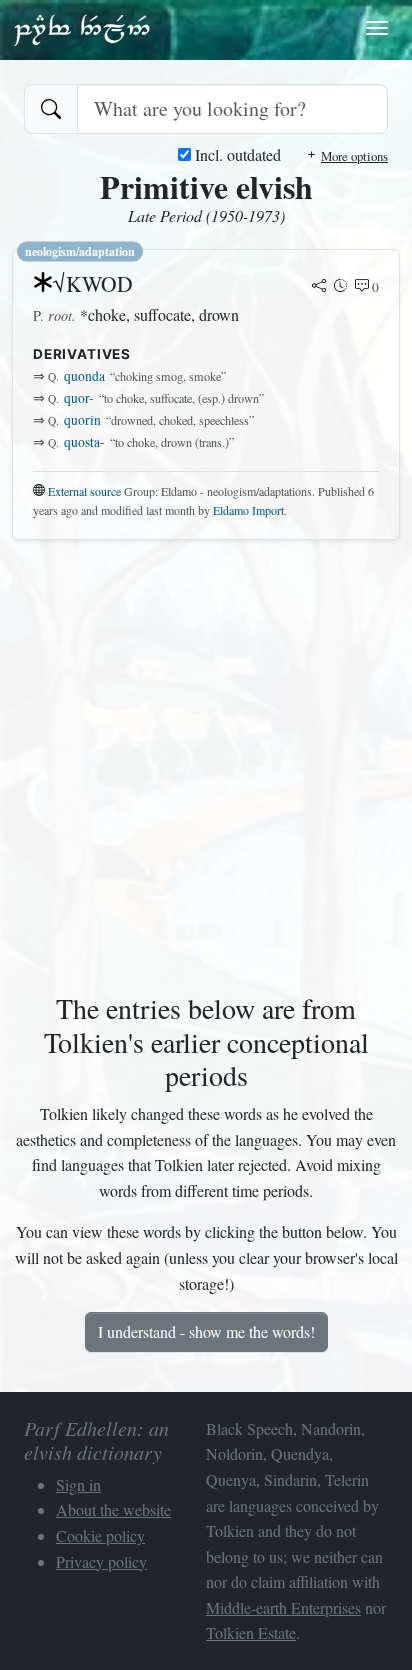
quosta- (84, 442)
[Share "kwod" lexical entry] (319, 287)
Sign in (78, 1484)
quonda (84, 376)
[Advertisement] (206, 762)
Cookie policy (100, 1535)
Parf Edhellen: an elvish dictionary (82, 29)
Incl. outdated (236, 154)
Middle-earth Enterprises (283, 1607)
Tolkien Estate (251, 1632)
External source (84, 491)
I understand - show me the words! (206, 1331)
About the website (113, 1509)
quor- (79, 398)
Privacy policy (101, 1561)
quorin (82, 420)
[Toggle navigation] (377, 28)
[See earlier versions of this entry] (341, 287)
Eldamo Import (248, 510)
